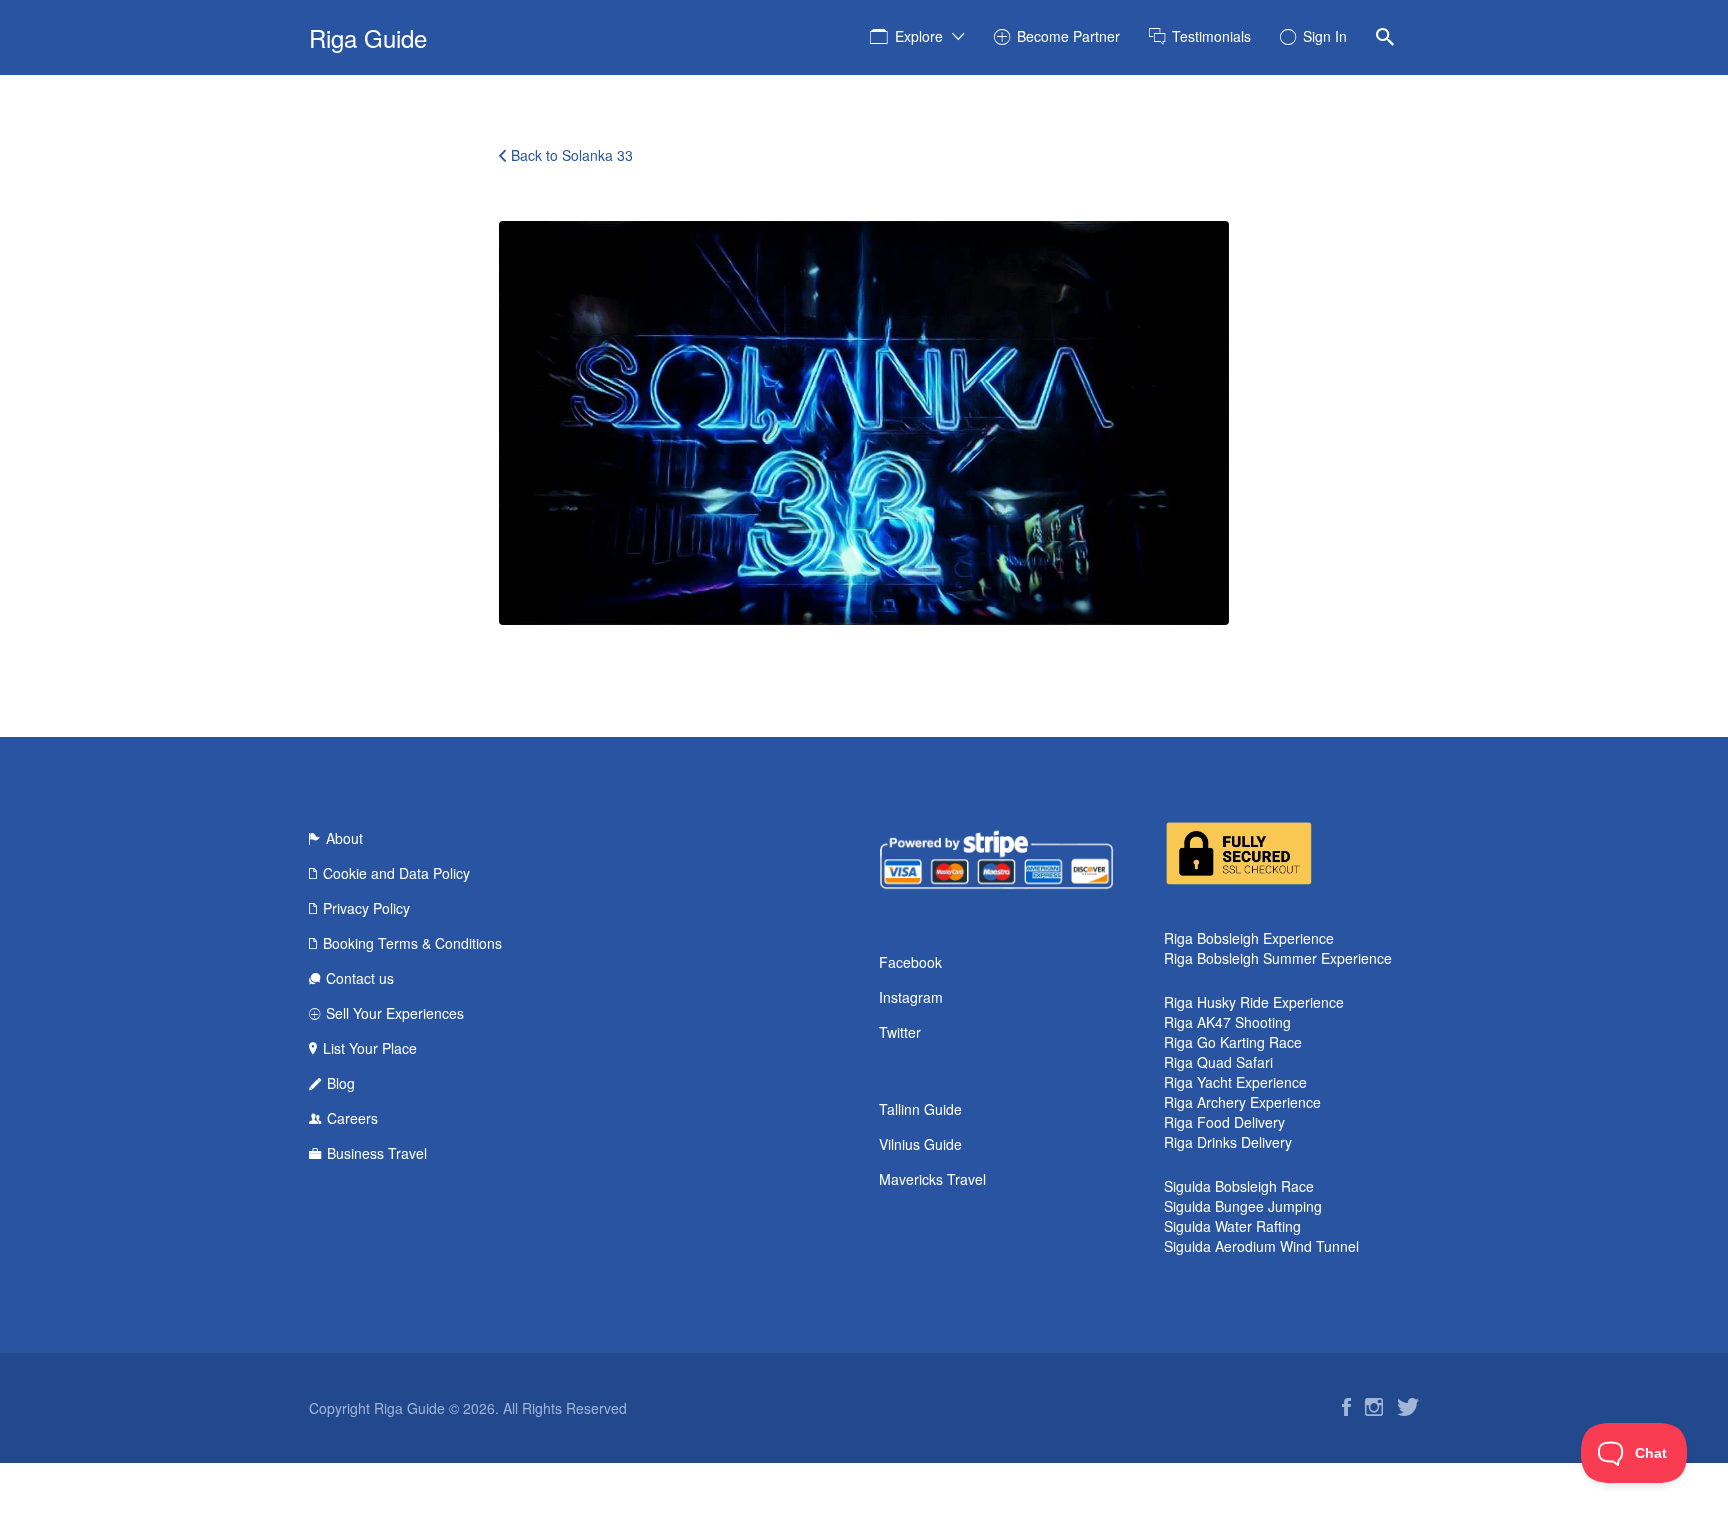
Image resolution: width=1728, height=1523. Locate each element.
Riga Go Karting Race (1233, 1042)
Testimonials (1211, 36)
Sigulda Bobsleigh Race (1239, 1186)
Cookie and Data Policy (396, 873)
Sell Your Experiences (395, 1013)
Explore (919, 36)
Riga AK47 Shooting (1227, 1022)
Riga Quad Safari (1218, 1062)
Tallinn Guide (920, 1109)
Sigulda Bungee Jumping (1243, 1206)
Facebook (910, 962)
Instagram (911, 997)
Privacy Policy (366, 908)
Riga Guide (368, 37)
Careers (352, 1118)
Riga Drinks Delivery (1228, 1142)
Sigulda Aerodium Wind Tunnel (1261, 1246)
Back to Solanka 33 (572, 155)
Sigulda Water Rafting (1232, 1226)
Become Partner (1068, 36)
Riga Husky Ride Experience (1254, 1002)
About (344, 838)
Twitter (900, 1032)
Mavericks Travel (932, 1179)
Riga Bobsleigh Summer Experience (1278, 958)
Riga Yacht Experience (1235, 1082)
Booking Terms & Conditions (412, 943)
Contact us (360, 978)
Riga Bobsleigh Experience (1249, 938)
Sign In (1325, 36)
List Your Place (370, 1048)
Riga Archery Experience (1242, 1102)
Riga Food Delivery (1224, 1122)
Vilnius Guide (920, 1144)
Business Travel (377, 1153)
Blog (341, 1083)
